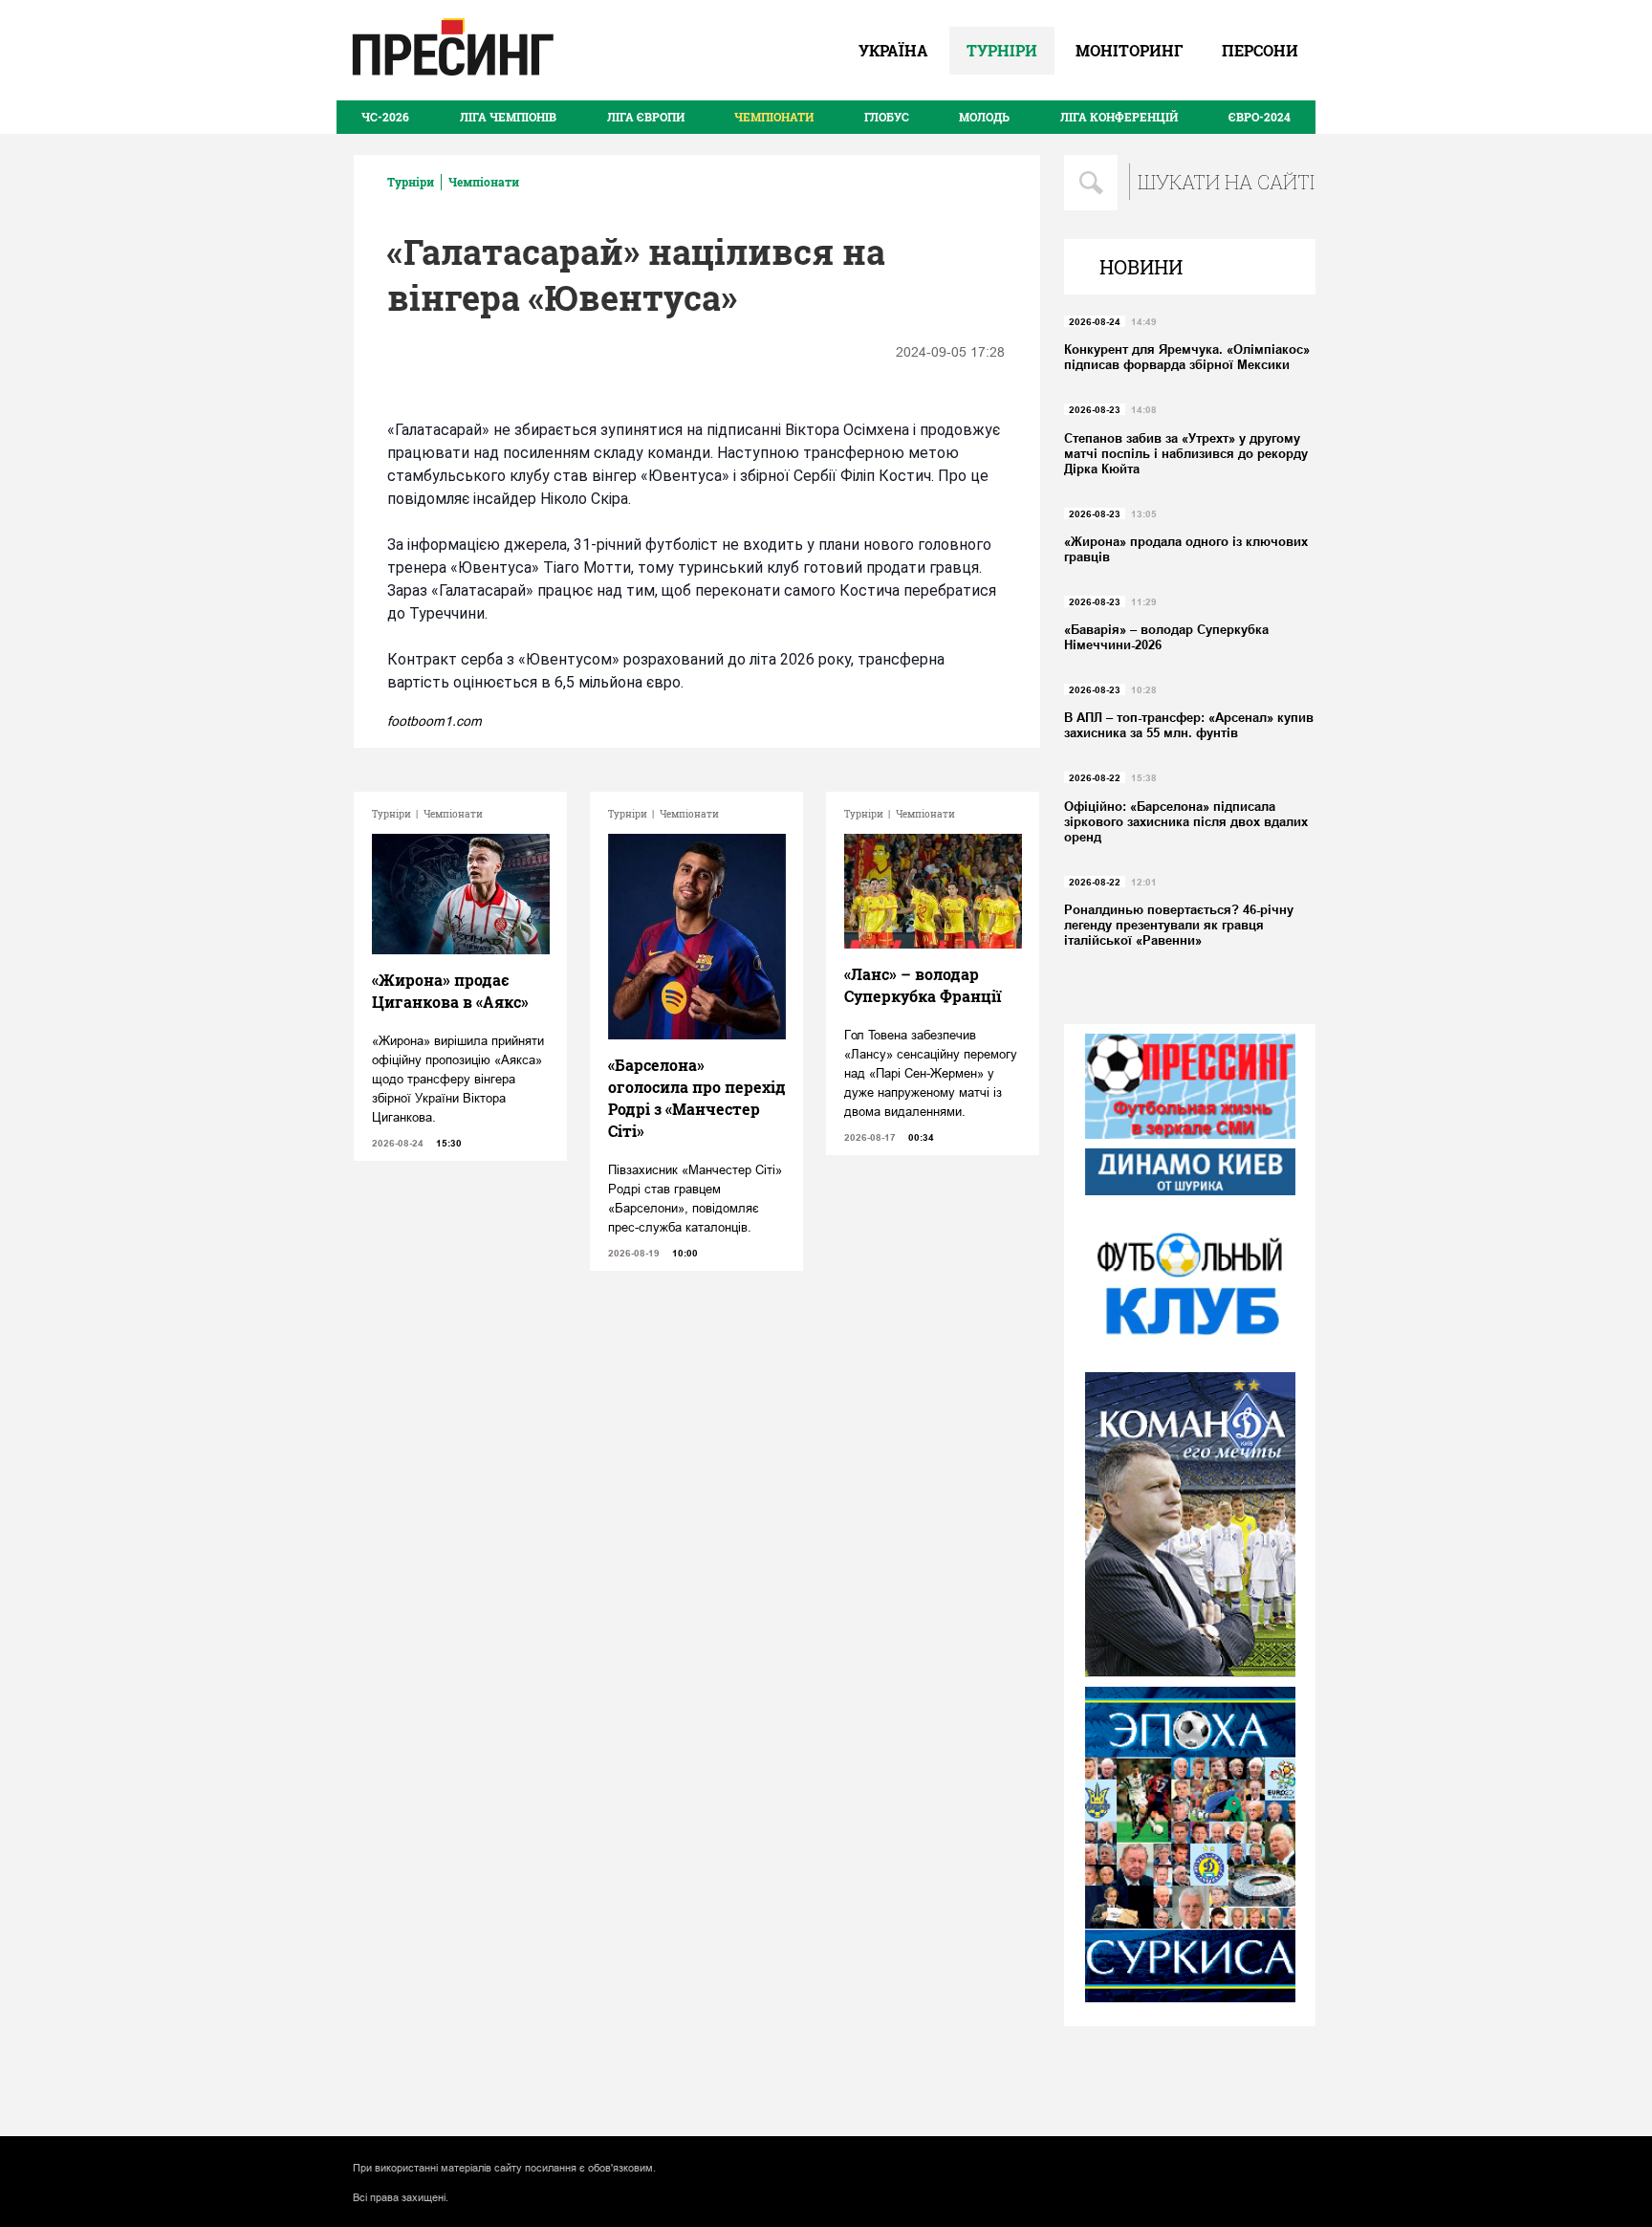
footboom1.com (435, 721)
